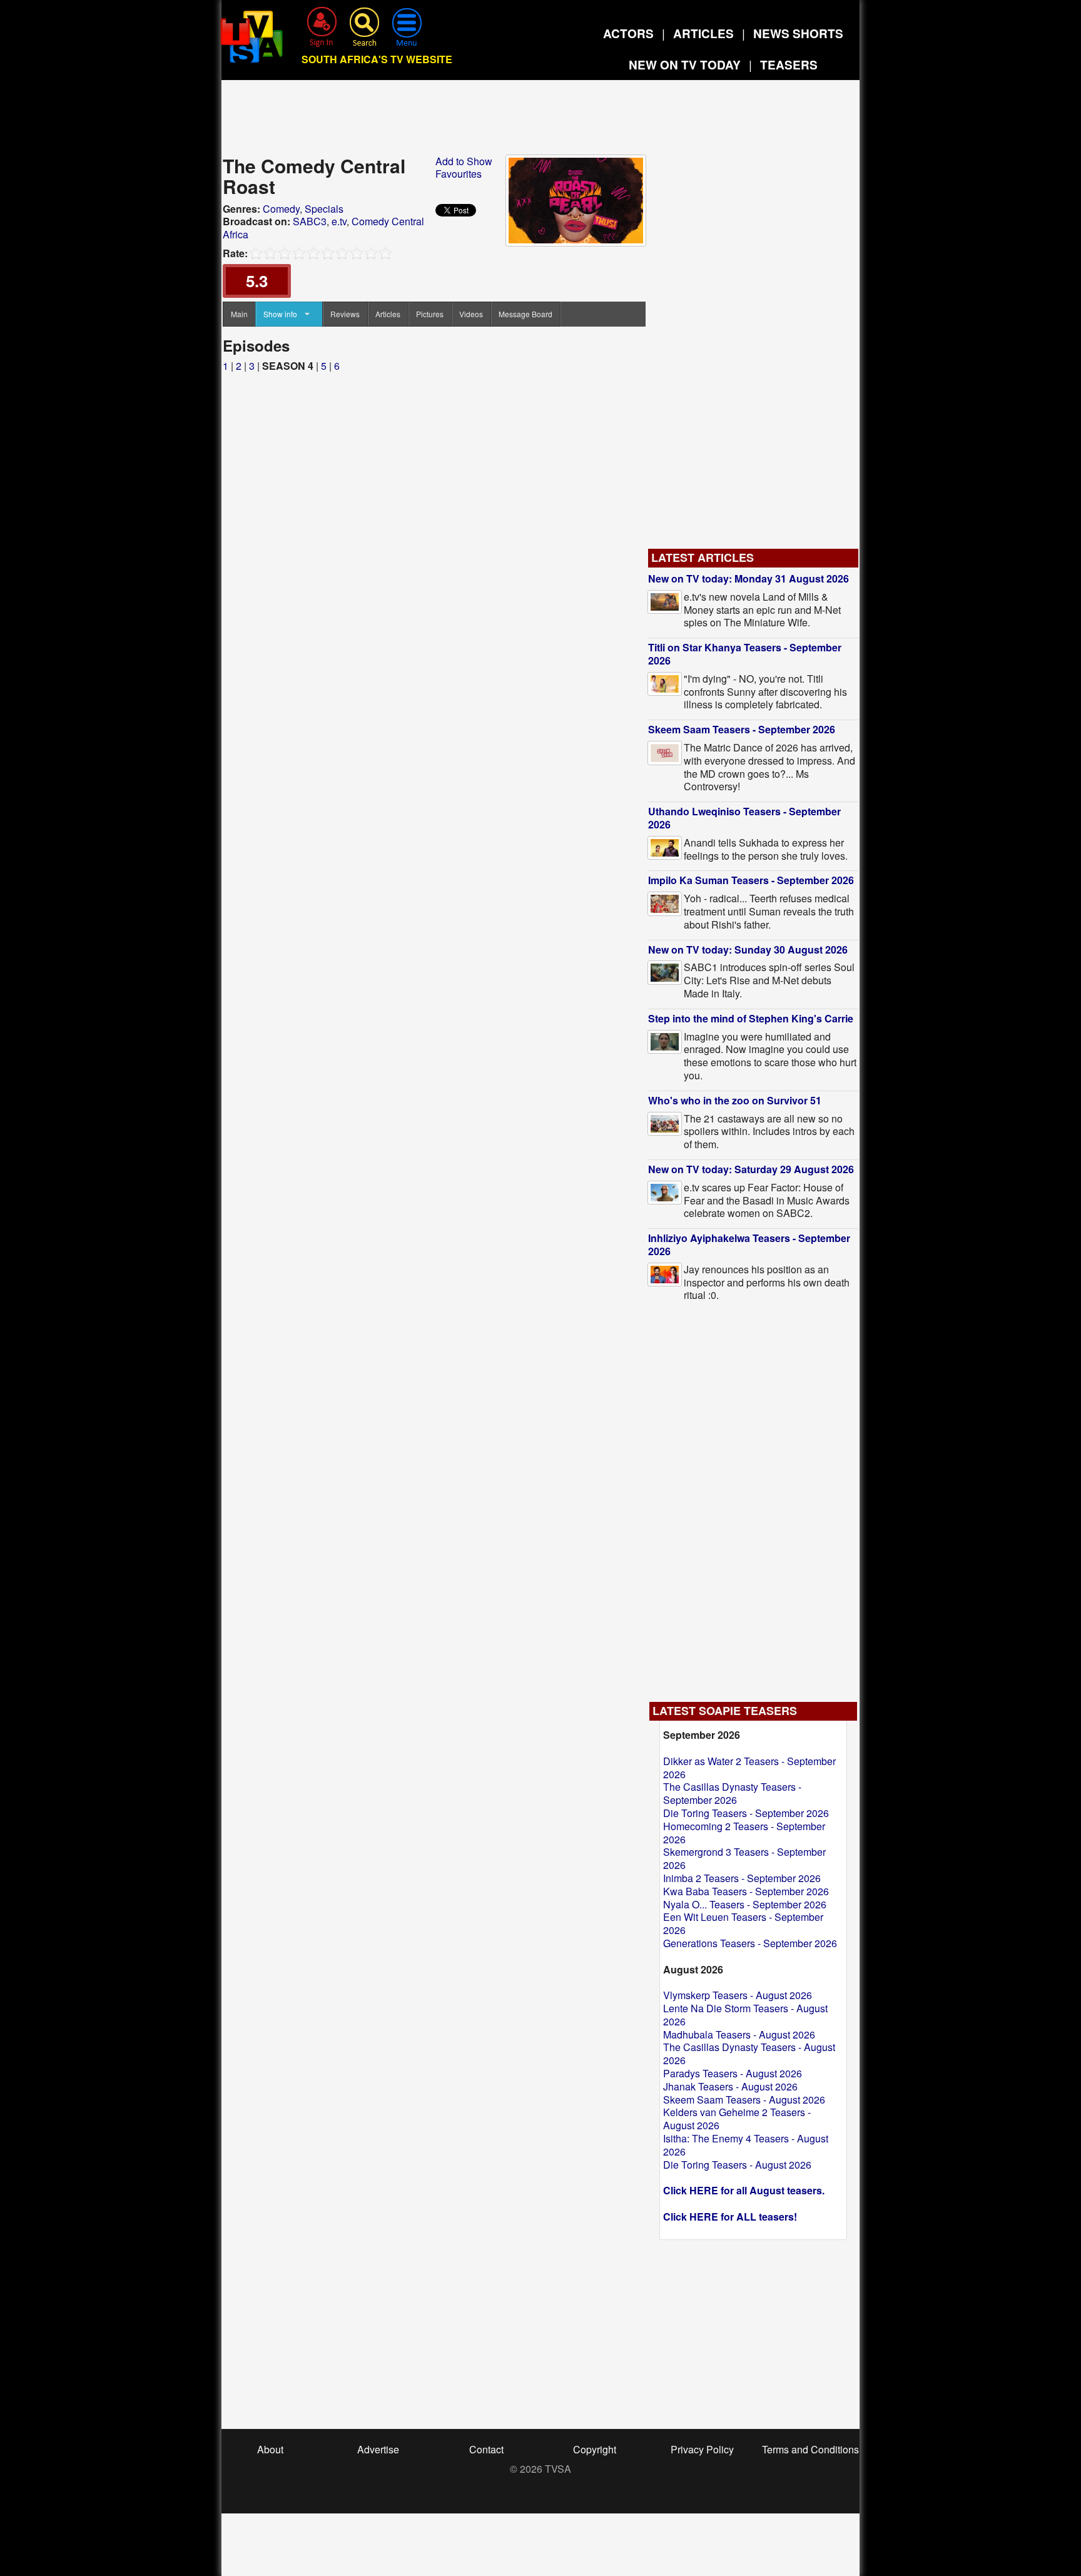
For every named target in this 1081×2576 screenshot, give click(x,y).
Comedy (281, 209)
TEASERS (789, 65)
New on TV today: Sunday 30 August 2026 (748, 949)
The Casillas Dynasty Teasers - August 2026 (749, 2054)
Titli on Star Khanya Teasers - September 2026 (745, 654)
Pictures (430, 314)
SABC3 (310, 221)
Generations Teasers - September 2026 (750, 1943)
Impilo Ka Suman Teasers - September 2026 (751, 880)
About (270, 2449)
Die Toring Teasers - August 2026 (737, 2165)
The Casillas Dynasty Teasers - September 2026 (732, 1793)
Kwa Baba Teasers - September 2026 (746, 1891)
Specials (324, 209)
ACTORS (628, 33)
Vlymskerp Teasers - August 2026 (738, 1995)
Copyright (595, 2449)
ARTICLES (703, 33)
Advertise (378, 2449)
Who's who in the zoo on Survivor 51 (735, 1100)
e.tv (339, 221)
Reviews (345, 314)
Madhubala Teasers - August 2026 (739, 2034)
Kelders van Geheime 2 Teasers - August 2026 (737, 2119)
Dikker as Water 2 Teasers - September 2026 (749, 1768)
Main (239, 314)
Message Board (525, 314)
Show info (280, 314)
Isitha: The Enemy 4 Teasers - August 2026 (746, 2145)
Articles (388, 314)
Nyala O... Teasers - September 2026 (745, 1904)
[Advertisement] (540, 121)
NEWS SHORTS (798, 33)
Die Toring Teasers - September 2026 (746, 1813)
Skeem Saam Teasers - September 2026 (742, 729)
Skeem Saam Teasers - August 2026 (744, 2100)
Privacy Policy (702, 2449)
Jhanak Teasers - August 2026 (730, 2086)
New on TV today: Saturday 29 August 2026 (751, 1169)
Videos (471, 314)
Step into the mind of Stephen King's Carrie (751, 1018)
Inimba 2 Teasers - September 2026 (742, 1878)
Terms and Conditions (810, 2449)
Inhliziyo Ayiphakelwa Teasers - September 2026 (749, 1245)
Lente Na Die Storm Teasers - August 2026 (745, 2015)
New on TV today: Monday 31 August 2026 (749, 578)
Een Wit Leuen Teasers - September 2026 (743, 1923)
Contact (486, 2449)
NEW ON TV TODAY (685, 65)
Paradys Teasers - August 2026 (733, 2073)
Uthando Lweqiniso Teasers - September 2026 (744, 818)
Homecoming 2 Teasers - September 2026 (744, 1833)
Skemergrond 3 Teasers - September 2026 (744, 1858)
